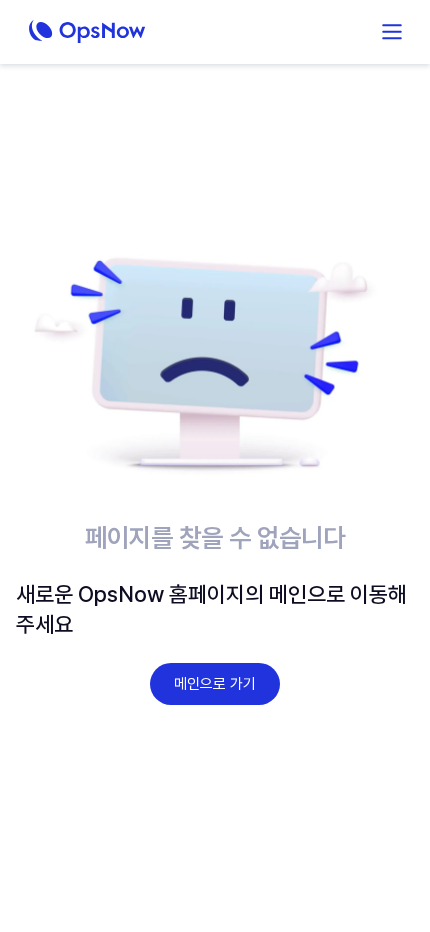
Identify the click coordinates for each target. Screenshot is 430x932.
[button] (392, 32)
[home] (121, 32)
